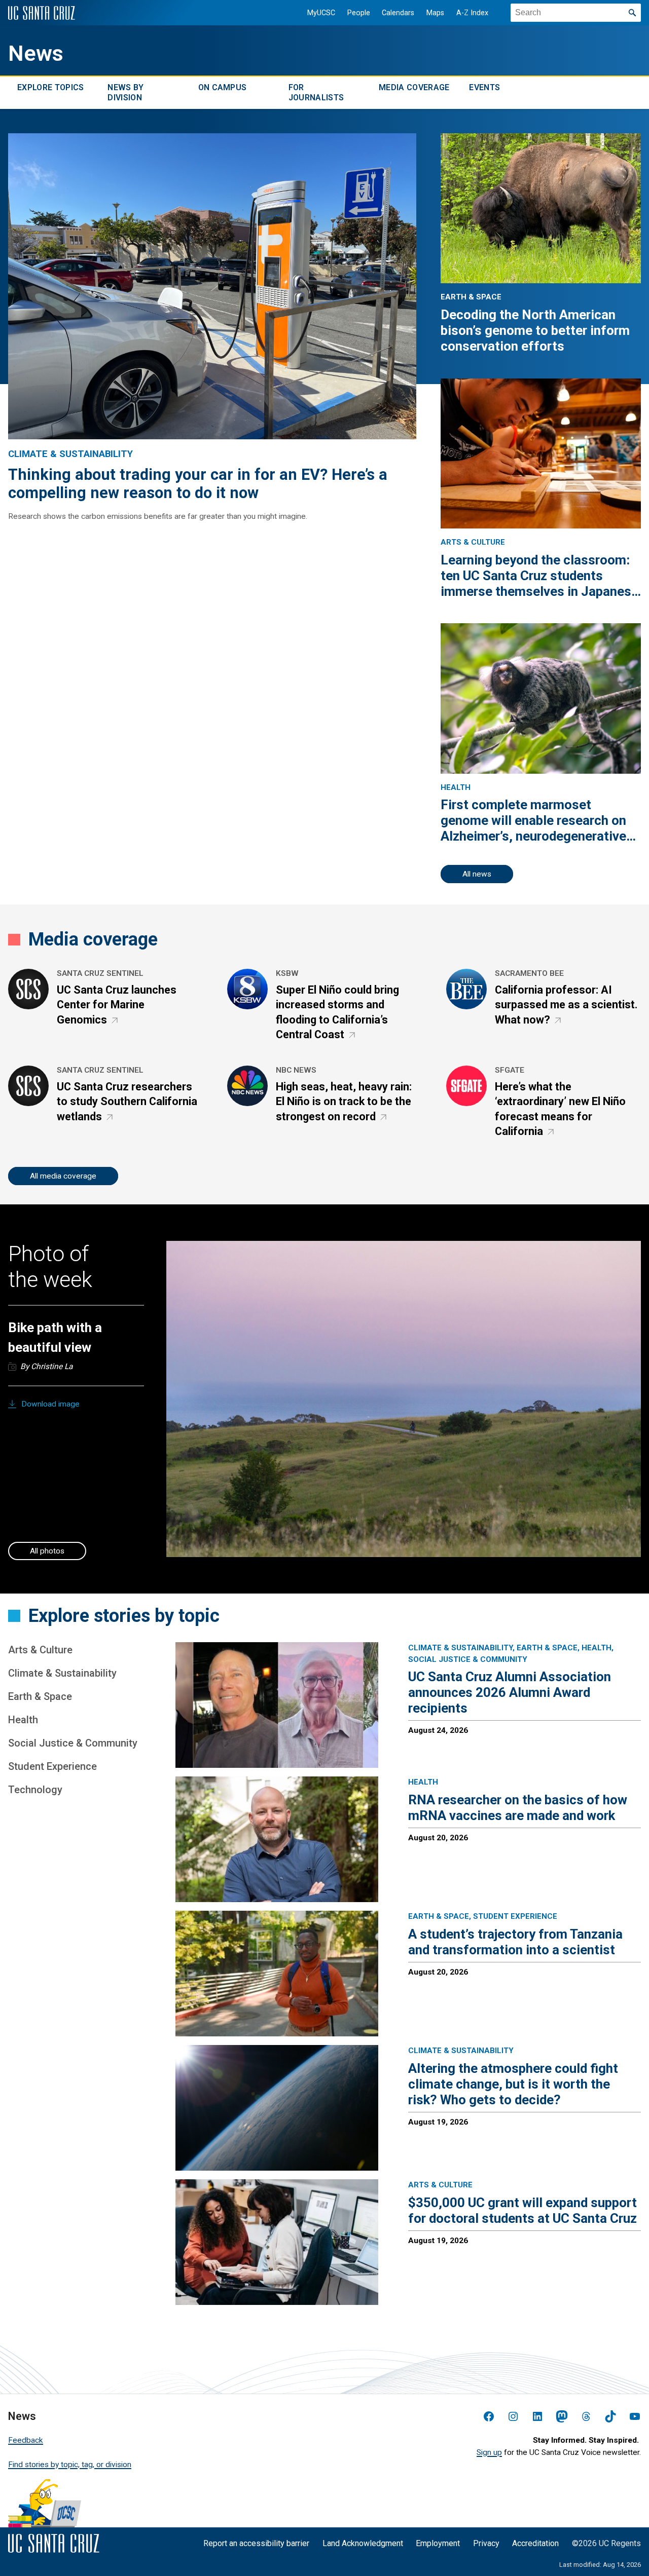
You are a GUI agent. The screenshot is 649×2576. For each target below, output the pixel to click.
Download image (50, 1404)
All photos (47, 1551)
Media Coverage (414, 87)
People (359, 13)
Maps (435, 13)
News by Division (125, 92)
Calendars (398, 13)
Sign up (489, 2452)
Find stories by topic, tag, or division (70, 2465)
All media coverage (63, 1176)
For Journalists (316, 92)
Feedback (26, 2440)
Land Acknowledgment (363, 2543)
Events (484, 87)
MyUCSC (321, 13)
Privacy (486, 2543)
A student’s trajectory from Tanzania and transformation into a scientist (515, 1942)
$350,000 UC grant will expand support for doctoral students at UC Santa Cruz (522, 2210)
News (36, 53)
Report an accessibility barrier (256, 2543)
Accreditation (535, 2543)
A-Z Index (472, 13)
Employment (438, 2543)
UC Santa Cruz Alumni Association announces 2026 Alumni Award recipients (510, 1692)
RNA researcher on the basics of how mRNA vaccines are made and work (518, 1808)
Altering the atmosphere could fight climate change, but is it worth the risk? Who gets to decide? (513, 2084)
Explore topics (50, 87)
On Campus (223, 87)
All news (477, 874)
